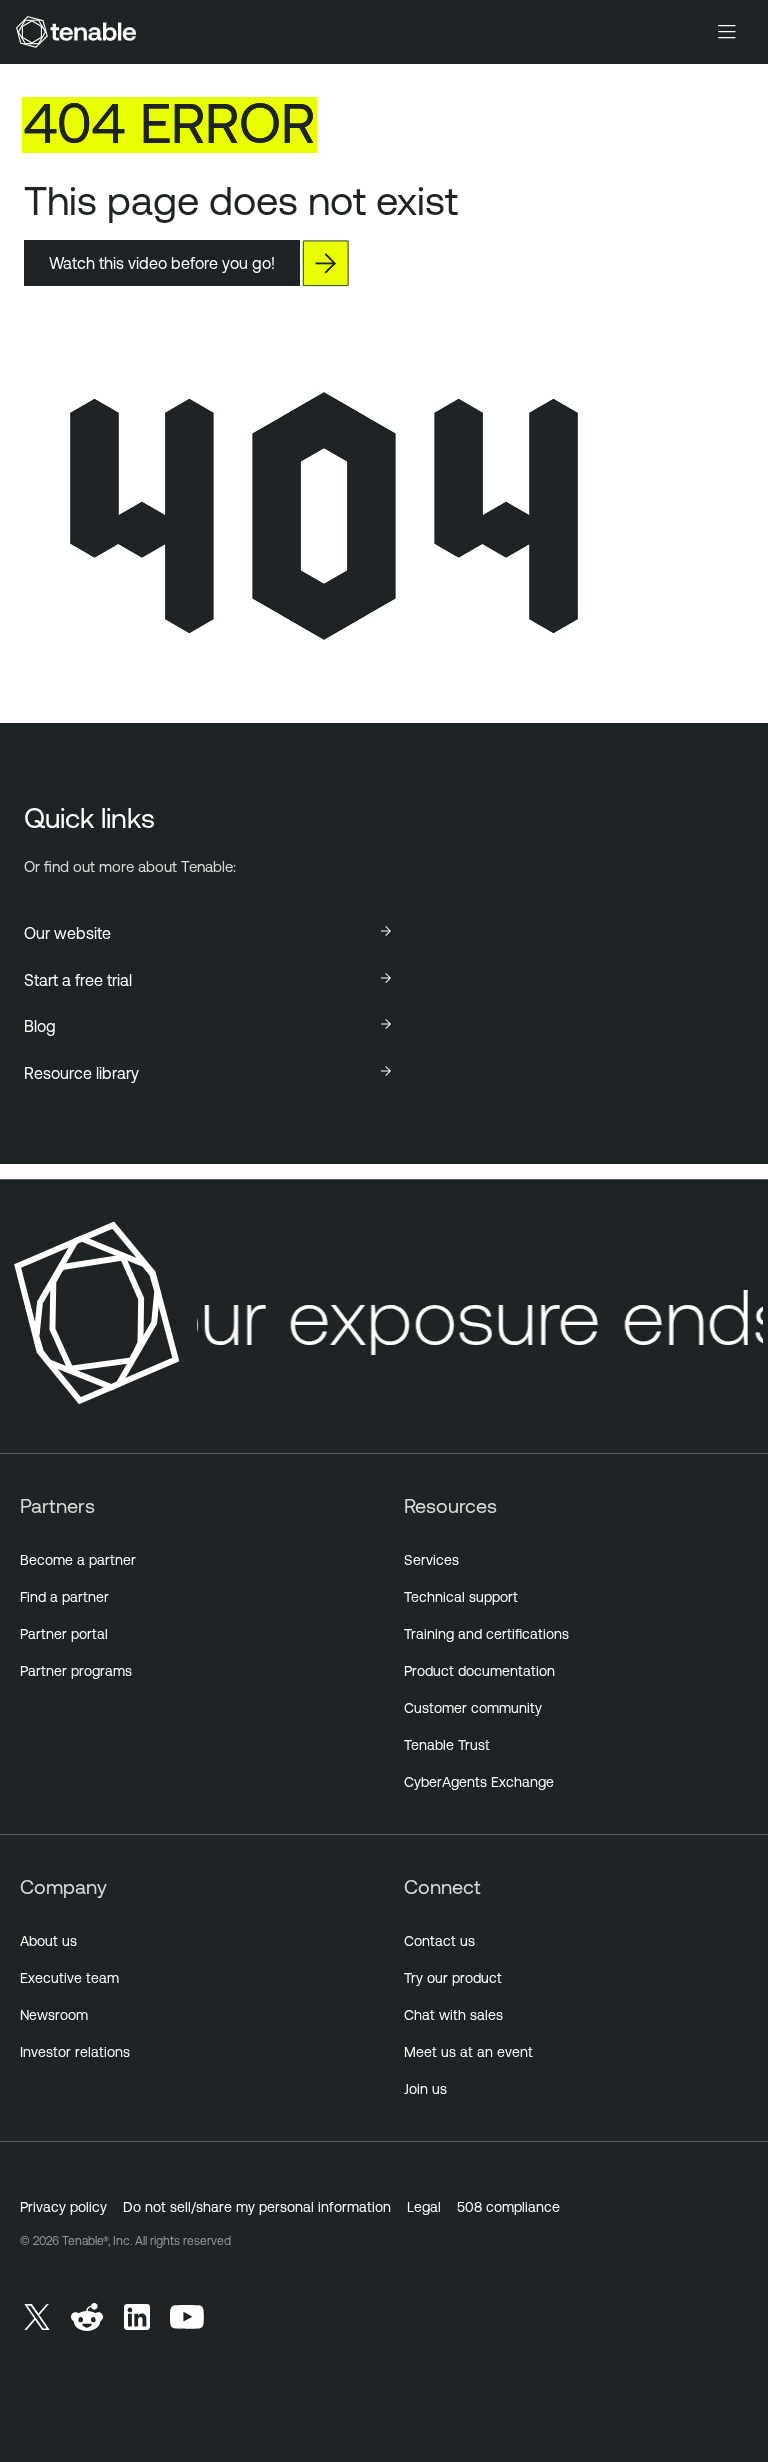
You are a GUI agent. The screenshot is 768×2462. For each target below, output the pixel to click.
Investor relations (75, 2052)
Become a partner (78, 1560)
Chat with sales (453, 2015)
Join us (425, 2089)
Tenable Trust (447, 1745)
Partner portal (64, 1634)
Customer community (473, 1708)
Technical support (461, 1597)
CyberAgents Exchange (479, 1782)
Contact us (439, 1941)
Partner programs (76, 1671)
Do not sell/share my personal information (257, 2207)
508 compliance (508, 2207)
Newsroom (54, 2015)
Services (431, 1560)
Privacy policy (63, 2207)
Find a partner (64, 1597)
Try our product (453, 1978)
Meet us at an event (468, 2052)
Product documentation (479, 1671)
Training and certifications (486, 1634)
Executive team (69, 1978)
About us (48, 1941)
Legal (424, 2207)
